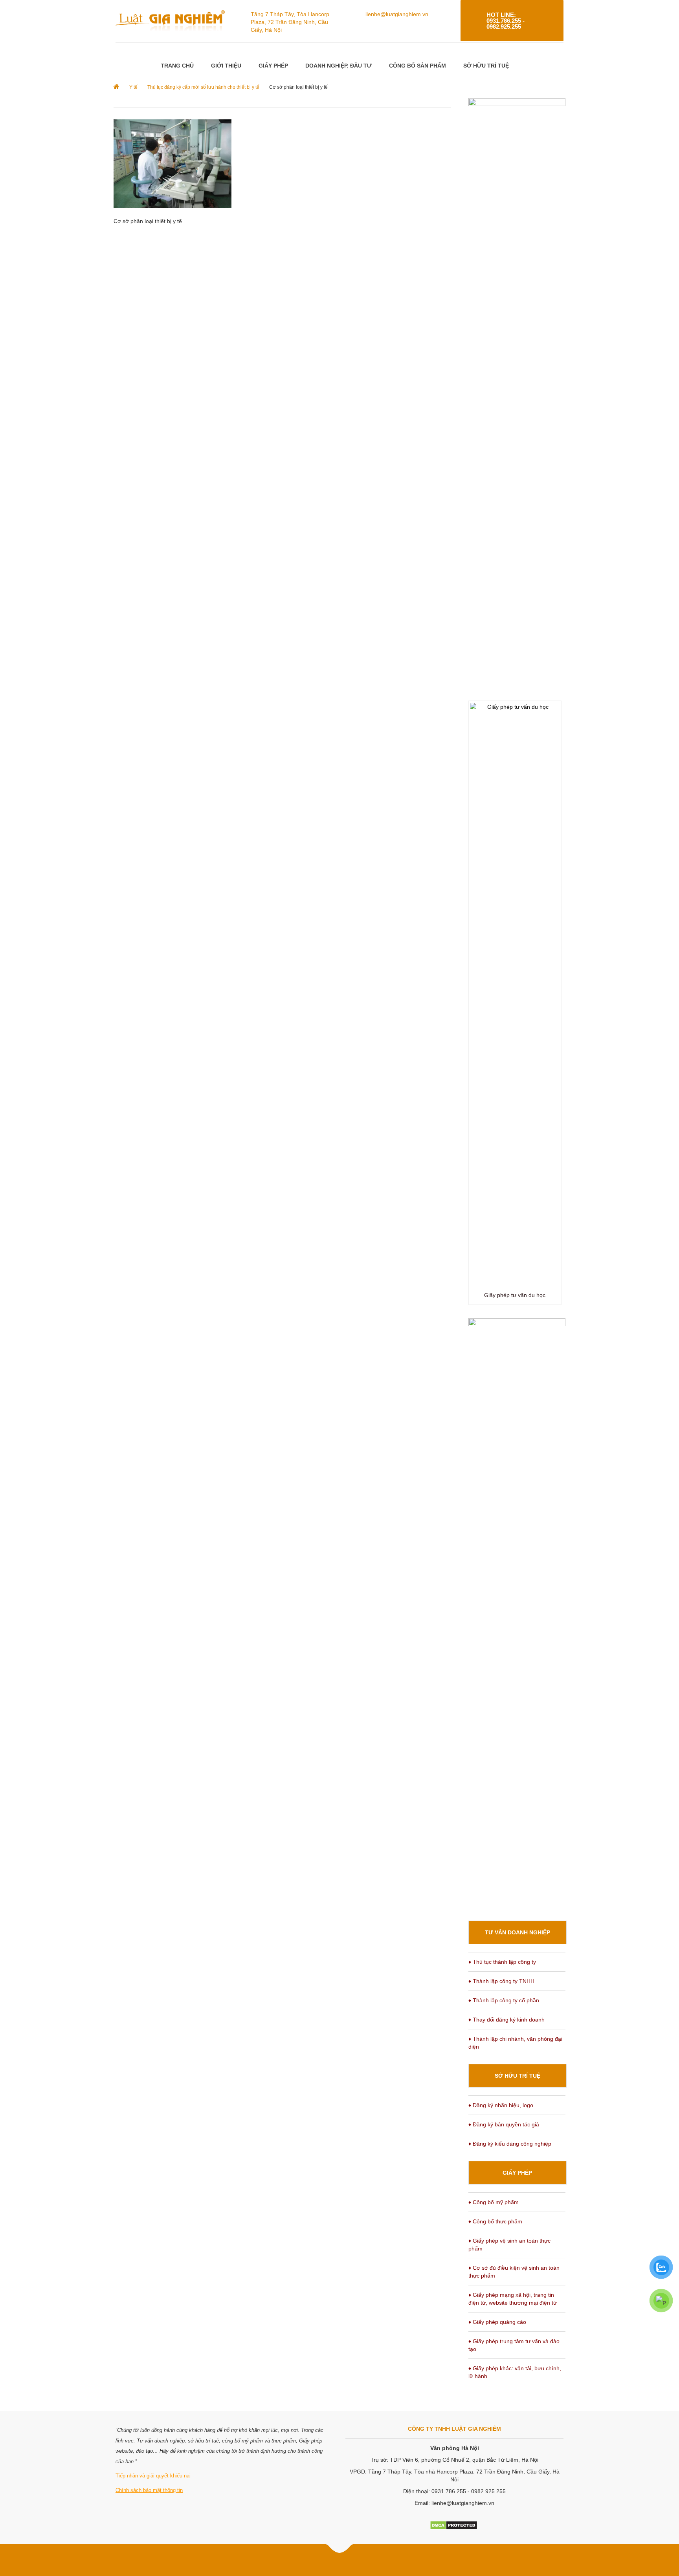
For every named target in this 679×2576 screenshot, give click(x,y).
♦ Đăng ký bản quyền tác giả (504, 2124)
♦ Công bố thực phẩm (495, 2221)
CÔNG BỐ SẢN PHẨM (417, 66)
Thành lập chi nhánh (498, 2039)
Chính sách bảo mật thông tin (149, 2490)
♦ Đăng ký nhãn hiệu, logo (501, 2105)
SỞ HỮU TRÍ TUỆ (486, 66)
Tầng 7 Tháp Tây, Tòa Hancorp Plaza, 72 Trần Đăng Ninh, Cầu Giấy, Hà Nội (290, 22)
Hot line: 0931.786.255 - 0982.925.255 (506, 21)
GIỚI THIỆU (226, 66)
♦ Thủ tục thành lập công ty (502, 1962)
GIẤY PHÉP (273, 66)
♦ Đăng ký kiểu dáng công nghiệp (510, 2144)
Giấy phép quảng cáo (499, 2322)
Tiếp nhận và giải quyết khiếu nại (153, 2476)
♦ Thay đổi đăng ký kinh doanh (506, 2020)
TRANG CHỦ (177, 66)
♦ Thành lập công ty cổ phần (504, 2000)
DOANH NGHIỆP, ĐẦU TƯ (339, 66)
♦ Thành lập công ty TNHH (501, 1981)
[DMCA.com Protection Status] (454, 2525)
